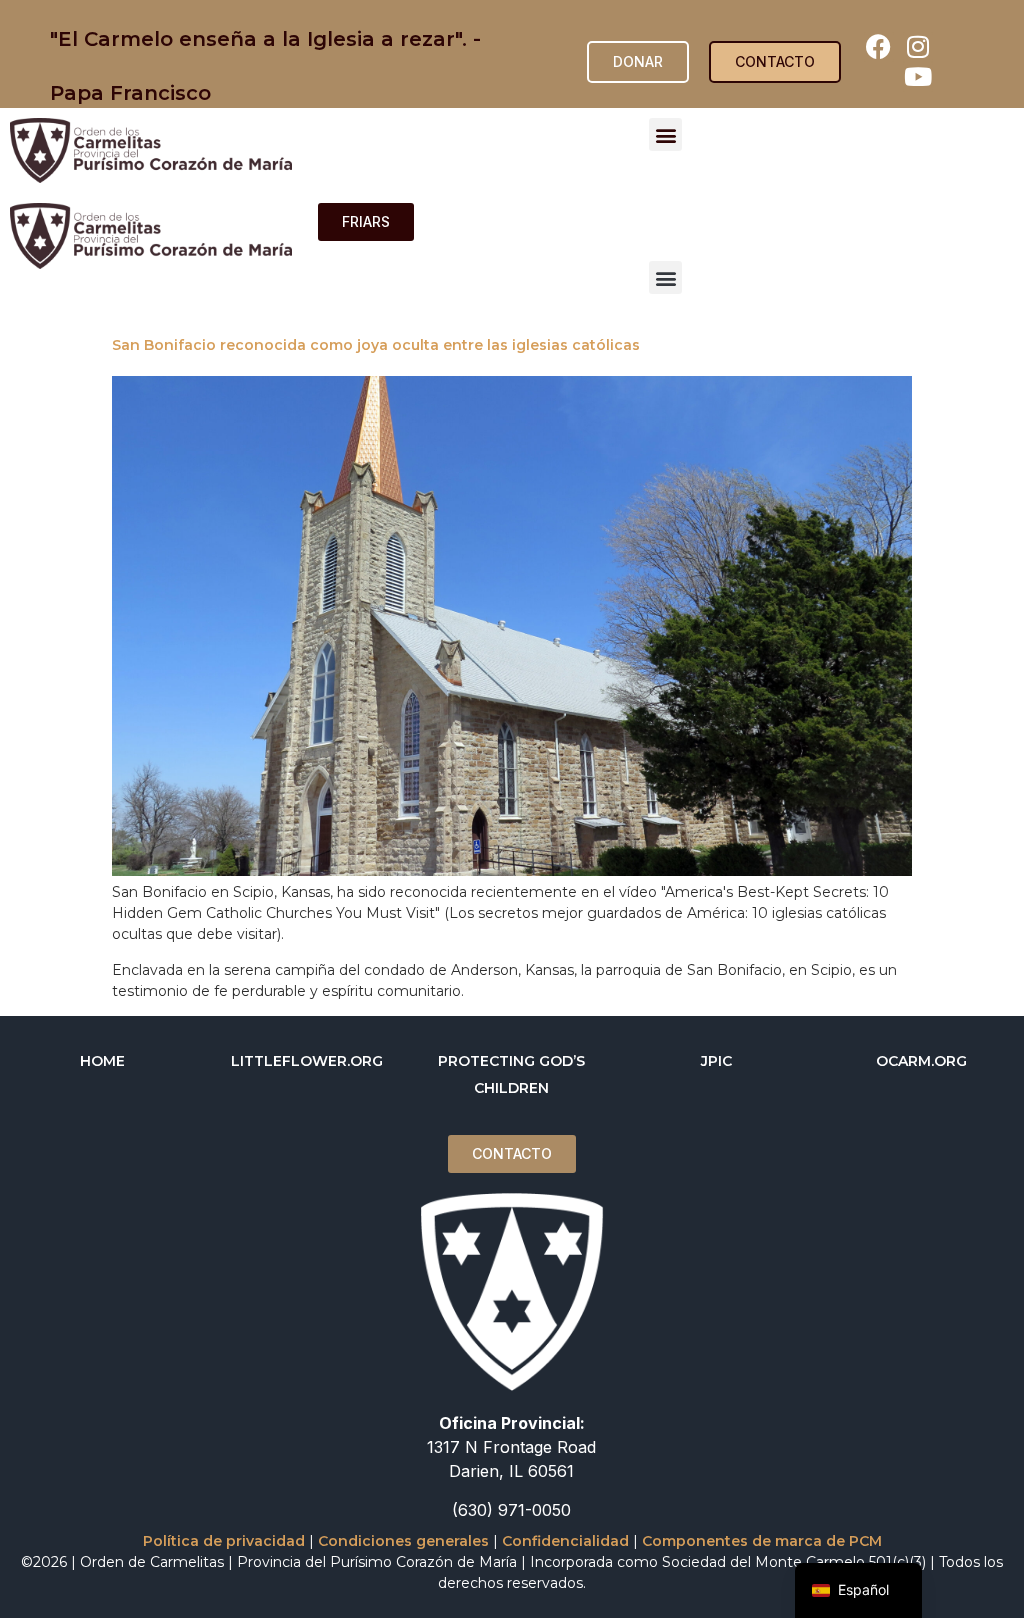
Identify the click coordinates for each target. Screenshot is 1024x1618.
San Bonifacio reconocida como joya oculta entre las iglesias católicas (376, 345)
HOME (102, 1061)
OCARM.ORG (921, 1061)
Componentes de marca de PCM (762, 1541)
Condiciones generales (403, 1541)
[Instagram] (918, 47)
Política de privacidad (224, 1541)
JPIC (716, 1061)
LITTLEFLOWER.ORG (307, 1061)
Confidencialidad (565, 1541)
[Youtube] (918, 77)
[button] (665, 134)
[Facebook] (879, 47)
